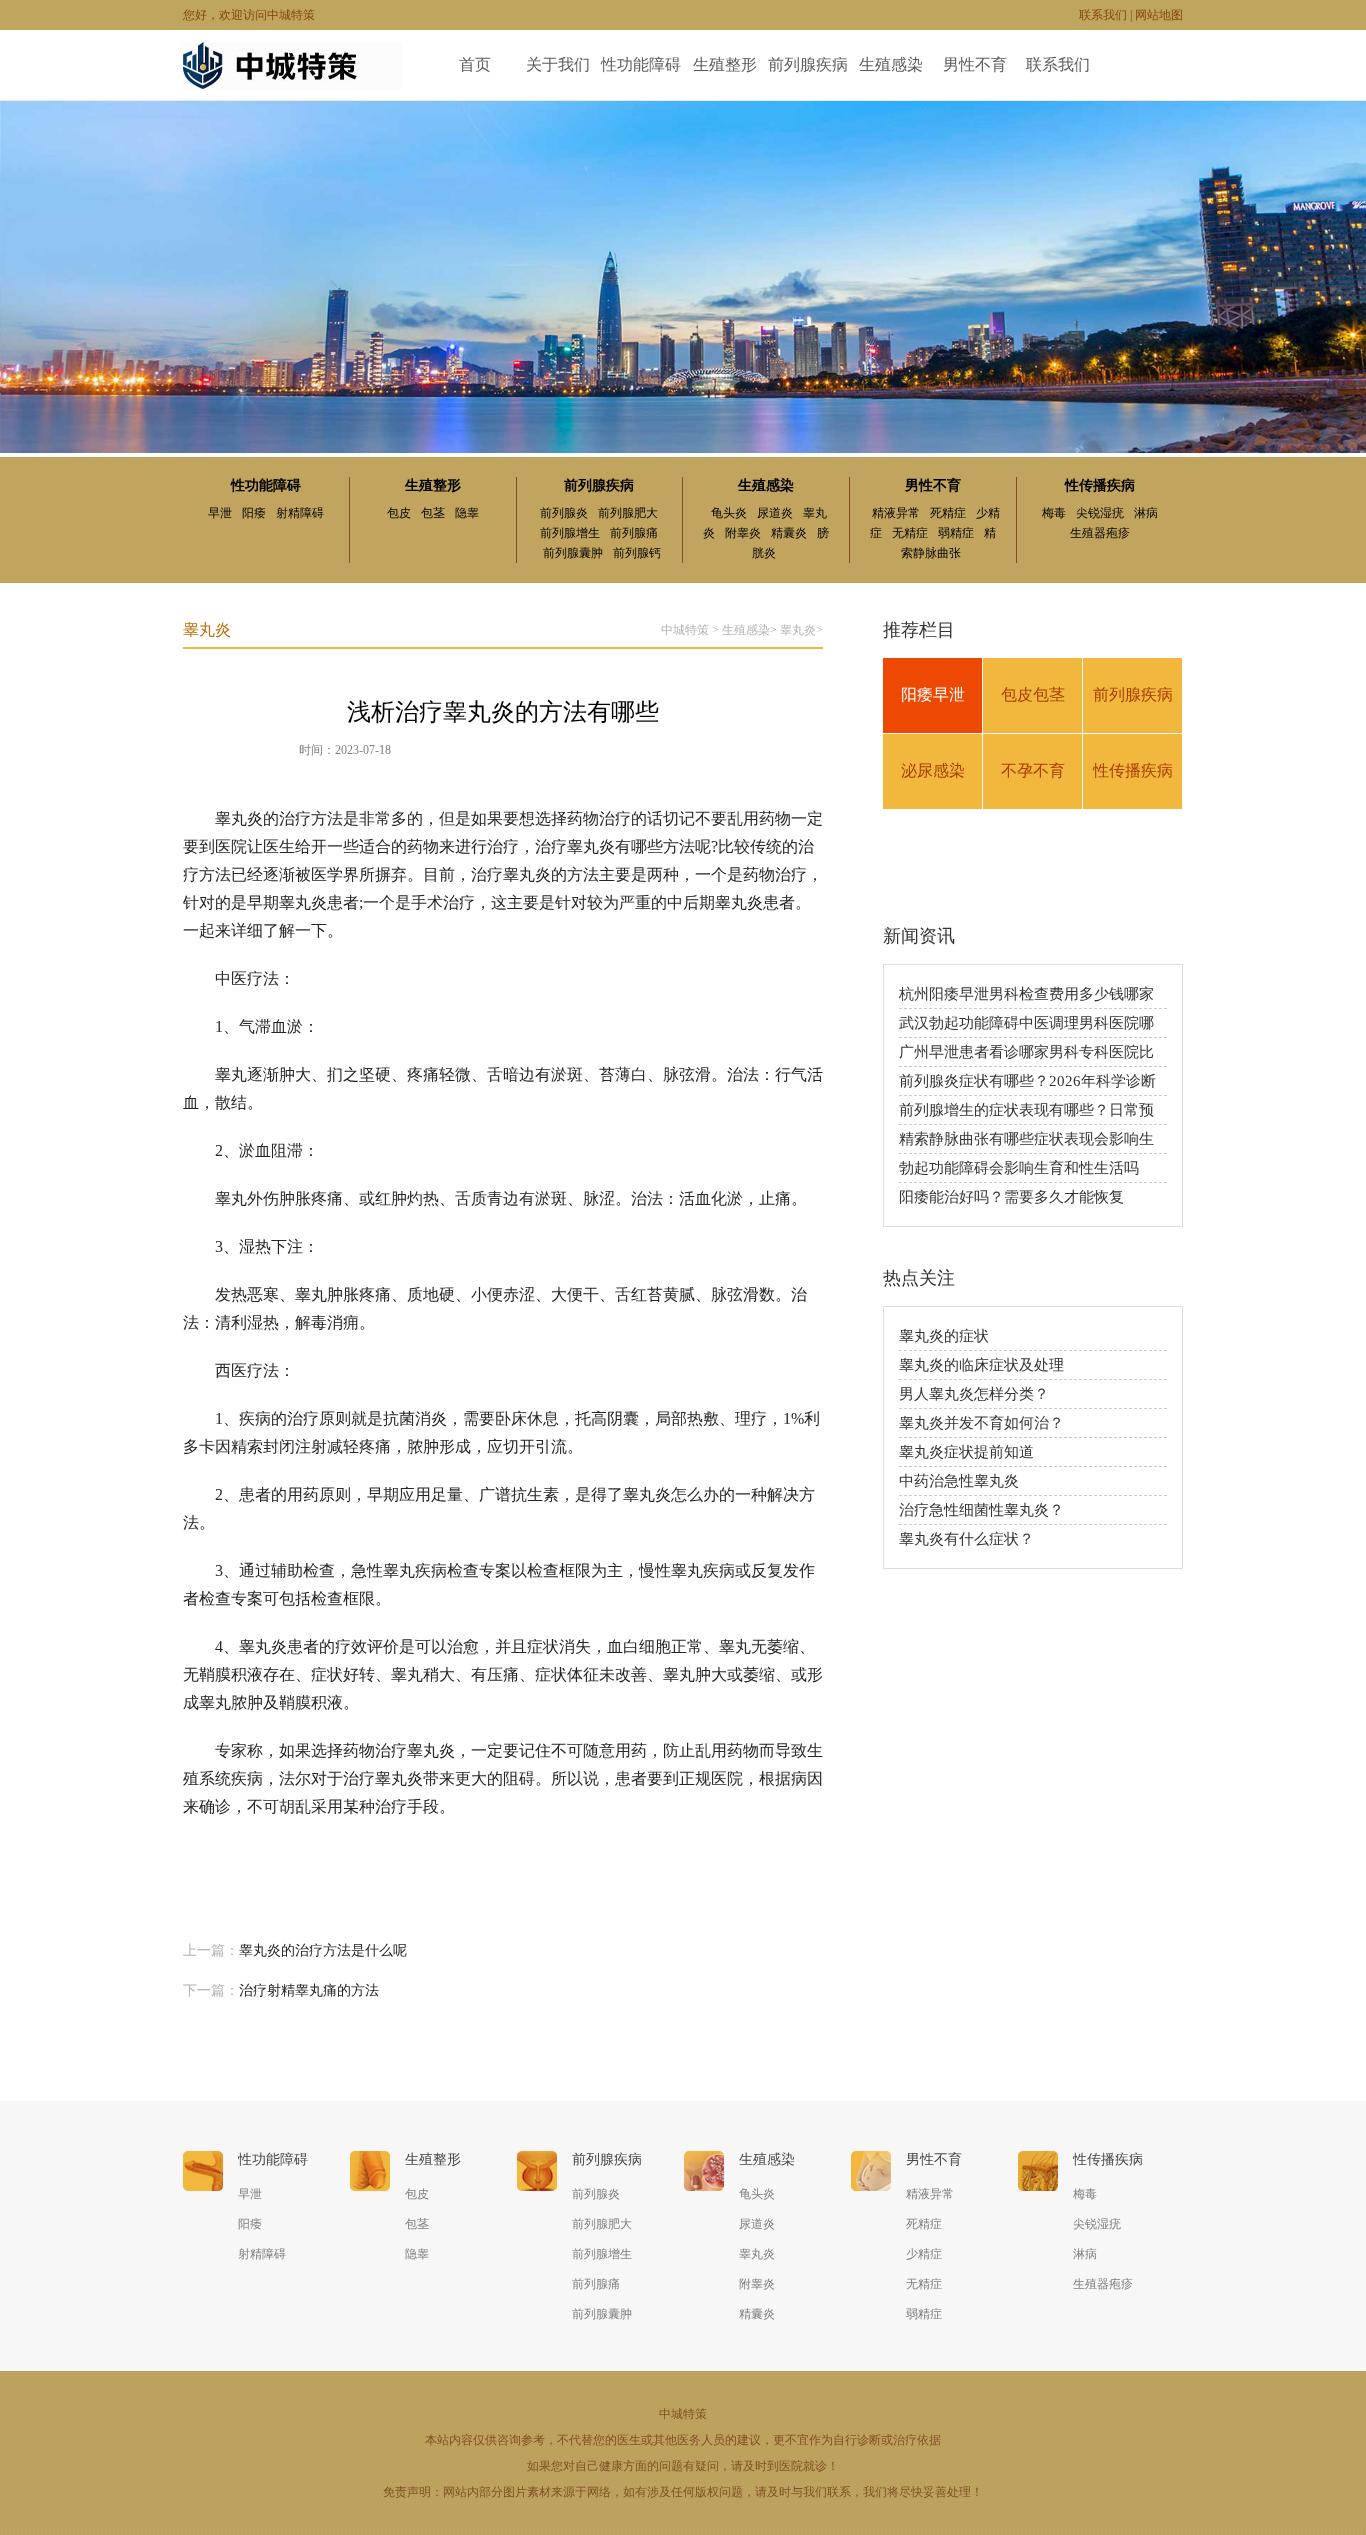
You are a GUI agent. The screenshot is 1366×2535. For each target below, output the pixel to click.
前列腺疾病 (808, 64)
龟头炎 (729, 513)
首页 (475, 64)
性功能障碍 (641, 64)
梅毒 (1054, 513)
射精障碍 (300, 513)
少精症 (924, 2254)
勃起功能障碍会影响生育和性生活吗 (1019, 1168)
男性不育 (975, 64)
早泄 (220, 513)
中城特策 (685, 630)
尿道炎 (775, 513)
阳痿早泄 (933, 694)
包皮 (399, 513)
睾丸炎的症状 (944, 1336)
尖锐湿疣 (1100, 513)
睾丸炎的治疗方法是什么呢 (323, 1950)
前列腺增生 (570, 533)
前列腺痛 (634, 533)
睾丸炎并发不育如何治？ (981, 1423)
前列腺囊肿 (573, 553)
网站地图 (1159, 15)
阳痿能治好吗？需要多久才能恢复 (1011, 1197)
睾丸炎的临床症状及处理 (981, 1365)
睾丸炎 (798, 630)
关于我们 (558, 64)
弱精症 (956, 533)
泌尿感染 (933, 770)
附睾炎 (743, 533)
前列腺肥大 (628, 513)
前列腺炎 (564, 513)
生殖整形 (725, 64)
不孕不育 (1033, 770)
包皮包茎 (1033, 694)
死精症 (948, 513)
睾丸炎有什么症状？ (966, 1539)
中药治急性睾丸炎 (959, 1481)
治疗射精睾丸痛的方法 (309, 1990)
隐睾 (467, 513)
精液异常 (896, 513)
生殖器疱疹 (1100, 533)
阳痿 (254, 513)
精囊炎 (789, 533)
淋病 (1146, 513)
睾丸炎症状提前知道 (966, 1452)
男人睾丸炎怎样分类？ (974, 1394)
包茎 (433, 513)
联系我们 (1103, 15)
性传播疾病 (1100, 485)
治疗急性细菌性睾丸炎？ (981, 1510)
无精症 (910, 533)
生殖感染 (891, 64)
